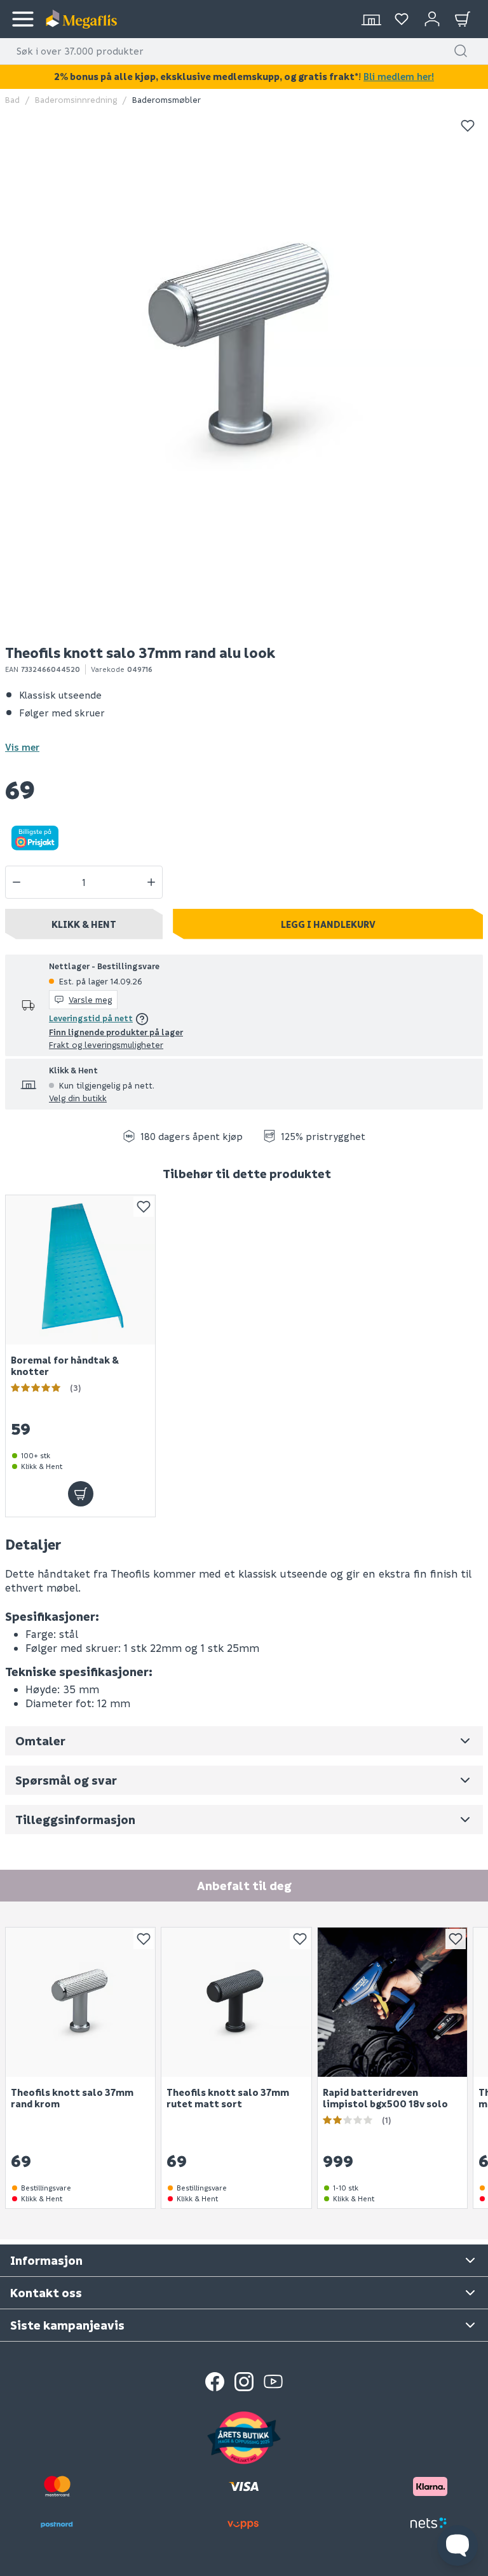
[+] (151, 882)
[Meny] (23, 19)
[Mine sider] (402, 19)
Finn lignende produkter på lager (116, 1032)
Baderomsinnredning (76, 99)
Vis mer (22, 747)
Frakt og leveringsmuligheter (106, 1044)
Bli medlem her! (399, 76)
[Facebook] (215, 2382)
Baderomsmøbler (166, 99)
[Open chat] (457, 2546)
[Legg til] (81, 1494)
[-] (17, 882)
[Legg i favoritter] (468, 126)
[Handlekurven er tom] (463, 19)
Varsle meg (90, 999)
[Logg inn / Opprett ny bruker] (432, 19)
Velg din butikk (78, 1098)
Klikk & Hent (84, 924)
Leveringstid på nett (91, 1018)
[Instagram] (244, 2382)
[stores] (371, 19)
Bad (12, 99)
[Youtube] (273, 2382)
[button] (461, 51)
